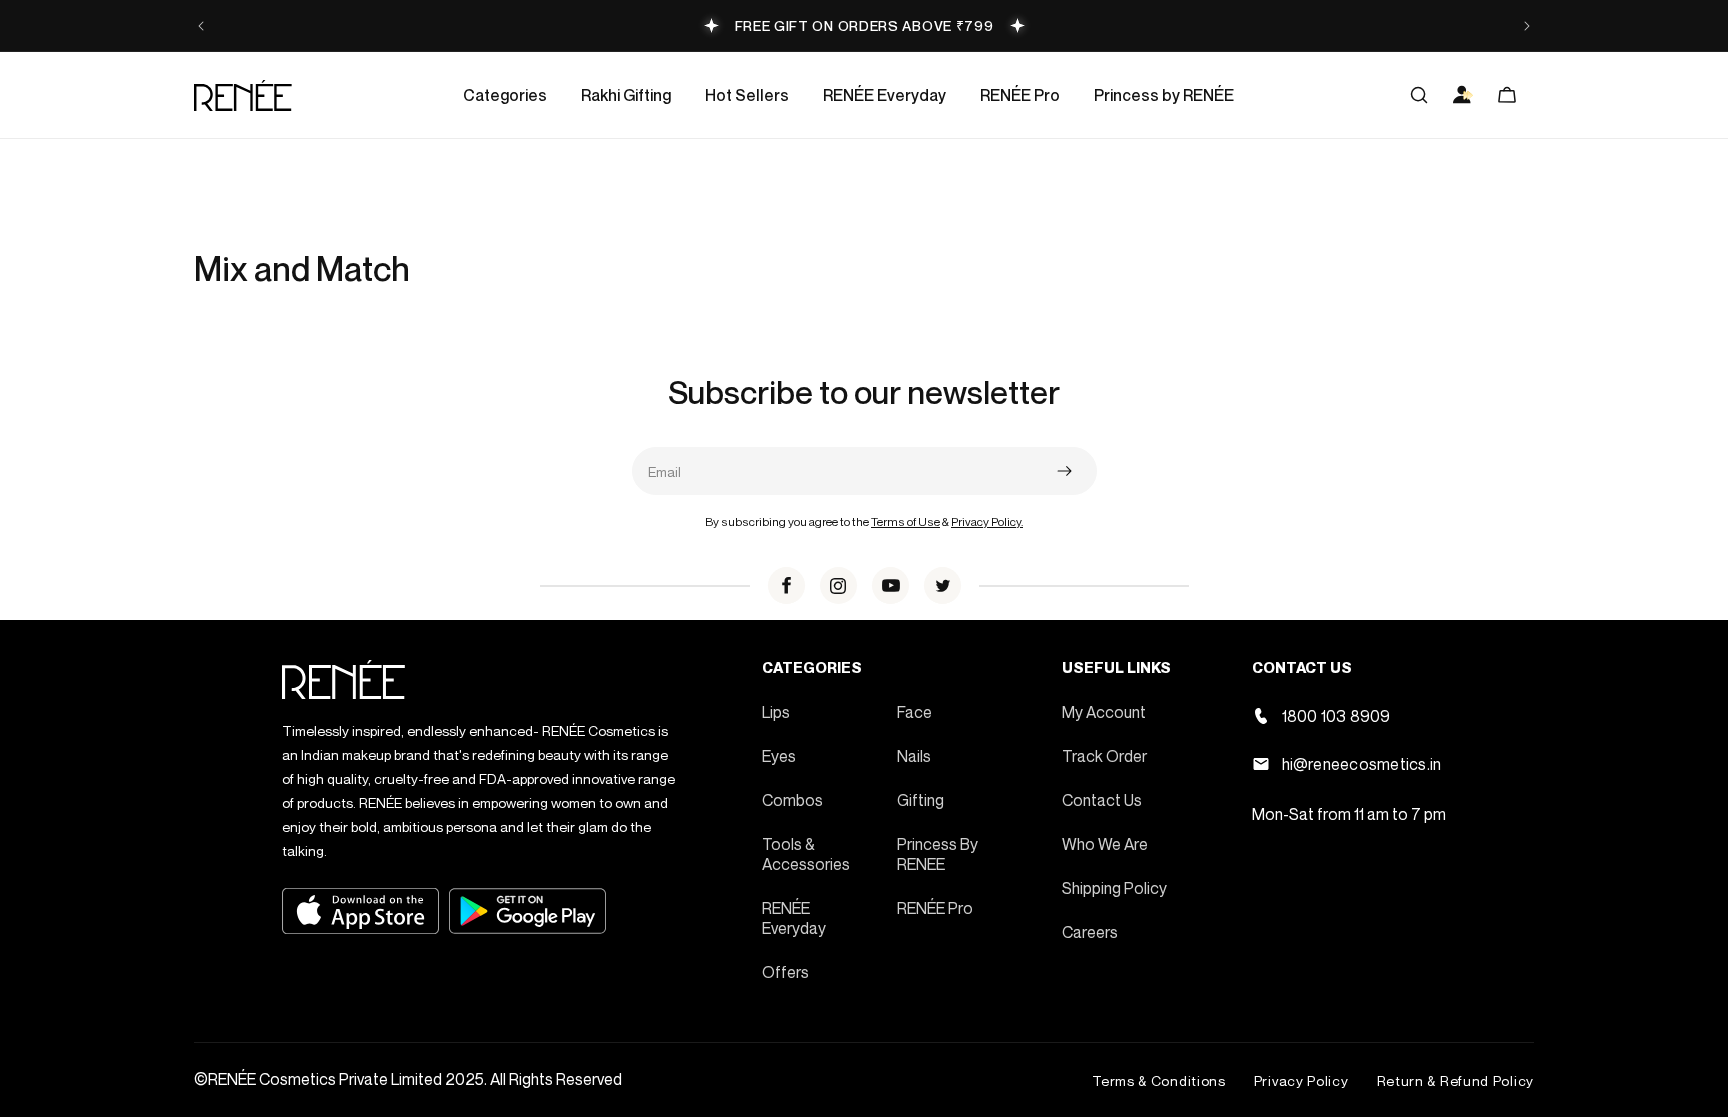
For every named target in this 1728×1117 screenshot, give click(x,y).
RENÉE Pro (935, 908)
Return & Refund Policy (1455, 1080)
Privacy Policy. (987, 521)
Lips (776, 712)
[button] (505, 95)
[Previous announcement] (201, 26)
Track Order (1104, 756)
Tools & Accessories (806, 854)
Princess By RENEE (937, 854)
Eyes (779, 756)
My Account (1104, 712)
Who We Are (1105, 844)
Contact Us (1102, 800)
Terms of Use (905, 521)
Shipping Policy (1114, 888)
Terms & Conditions (1159, 1080)
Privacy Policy (1301, 1080)
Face (914, 712)
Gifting (920, 800)
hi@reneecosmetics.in (1362, 764)
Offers (785, 972)
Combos (792, 800)
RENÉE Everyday (794, 918)
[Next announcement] (1527, 26)
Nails (914, 756)
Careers (1090, 932)
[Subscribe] (1065, 471)
